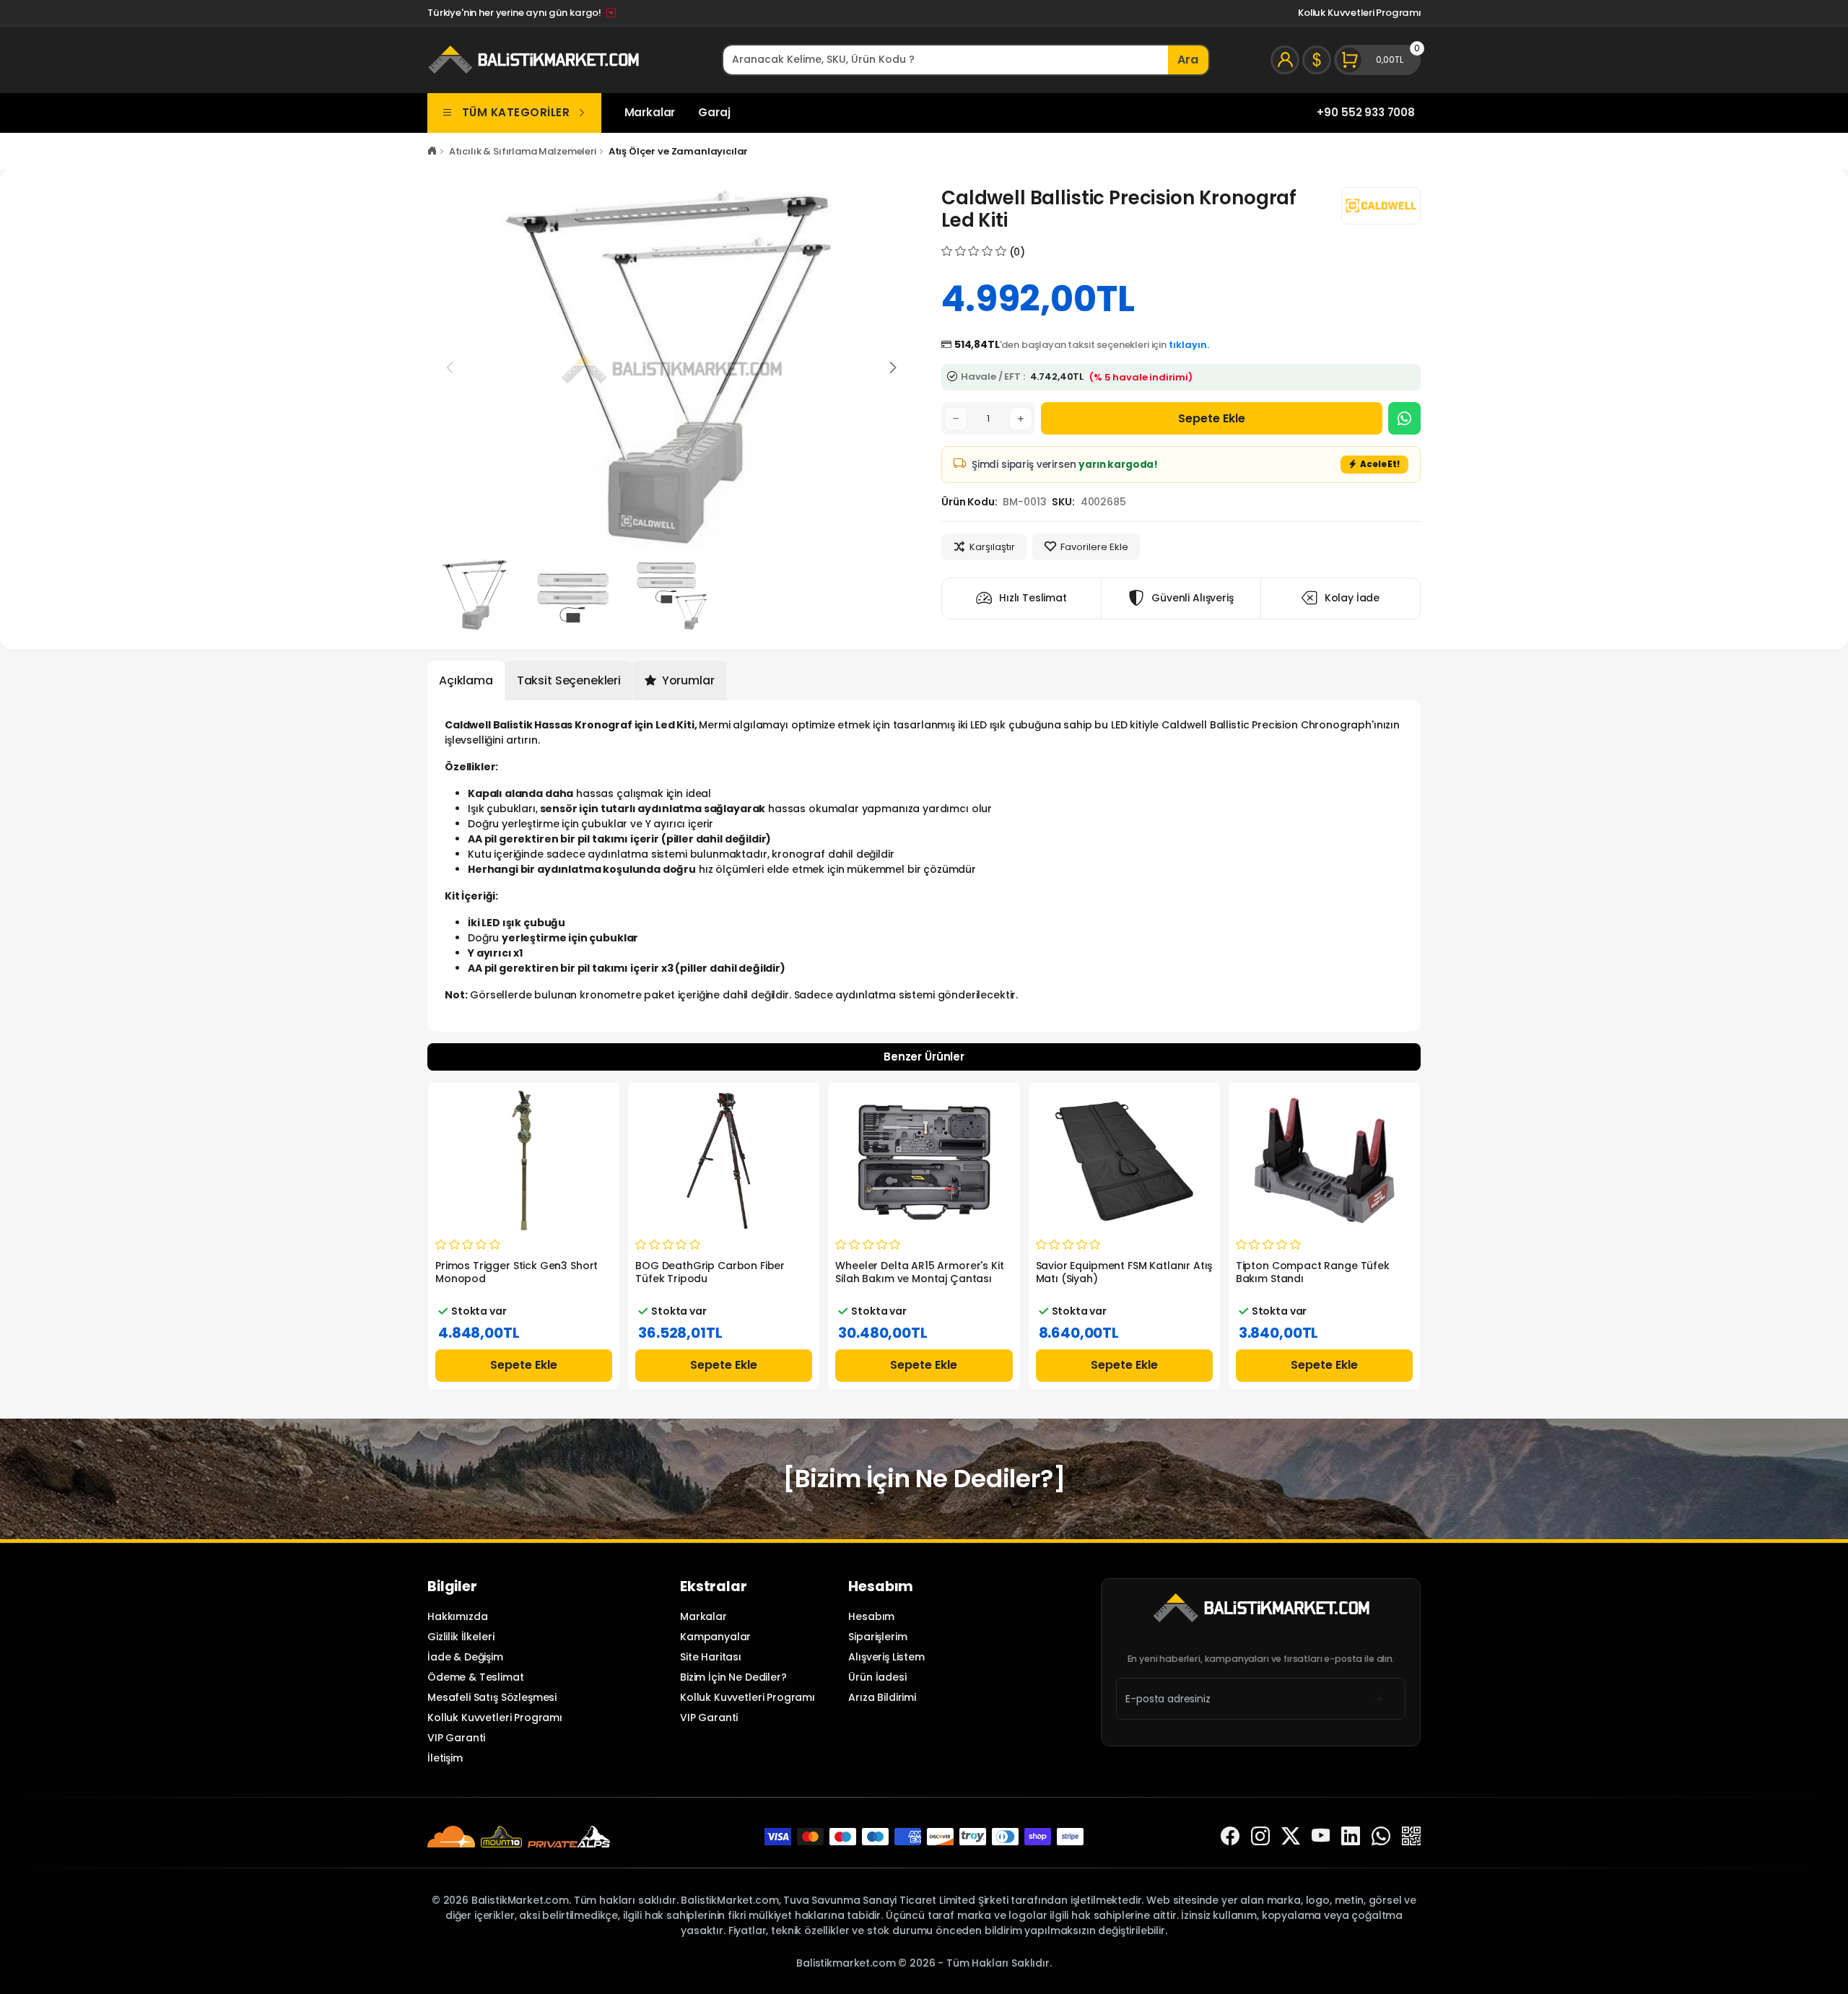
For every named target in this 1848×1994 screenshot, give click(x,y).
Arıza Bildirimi (882, 1697)
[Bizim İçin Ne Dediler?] (924, 1479)
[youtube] (1321, 1836)
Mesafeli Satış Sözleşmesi (492, 1697)
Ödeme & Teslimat (476, 1677)
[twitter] (1291, 1836)
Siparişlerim (877, 1637)
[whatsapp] (1381, 1836)
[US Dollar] (1317, 60)
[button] (893, 367)
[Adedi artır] (1021, 419)
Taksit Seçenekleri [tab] (569, 680)
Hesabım (871, 1616)
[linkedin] (1351, 1836)
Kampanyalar (715, 1637)
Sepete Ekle (1212, 418)
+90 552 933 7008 (1366, 112)
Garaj (714, 112)
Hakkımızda (457, 1616)
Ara (1188, 60)
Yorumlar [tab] (687, 680)
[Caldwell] (1381, 206)
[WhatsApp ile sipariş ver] (1404, 418)
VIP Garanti (456, 1738)
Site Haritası (711, 1657)
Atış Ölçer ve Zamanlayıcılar (679, 151)
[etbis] (1411, 1836)
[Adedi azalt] (956, 419)
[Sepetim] (1377, 60)
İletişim (445, 1758)
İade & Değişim (465, 1657)
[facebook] (1230, 1836)
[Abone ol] (1378, 1698)
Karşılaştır (992, 547)
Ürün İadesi (877, 1677)
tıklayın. (1189, 345)
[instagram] (1260, 1836)
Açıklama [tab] (466, 680)
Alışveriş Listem (886, 1657)
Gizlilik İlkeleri (461, 1637)
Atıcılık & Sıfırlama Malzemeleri (523, 151)
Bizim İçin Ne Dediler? (733, 1677)
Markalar (650, 112)
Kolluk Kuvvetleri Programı (1359, 13)
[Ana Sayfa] (432, 151)
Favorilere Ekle (1094, 547)
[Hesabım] (1285, 60)
